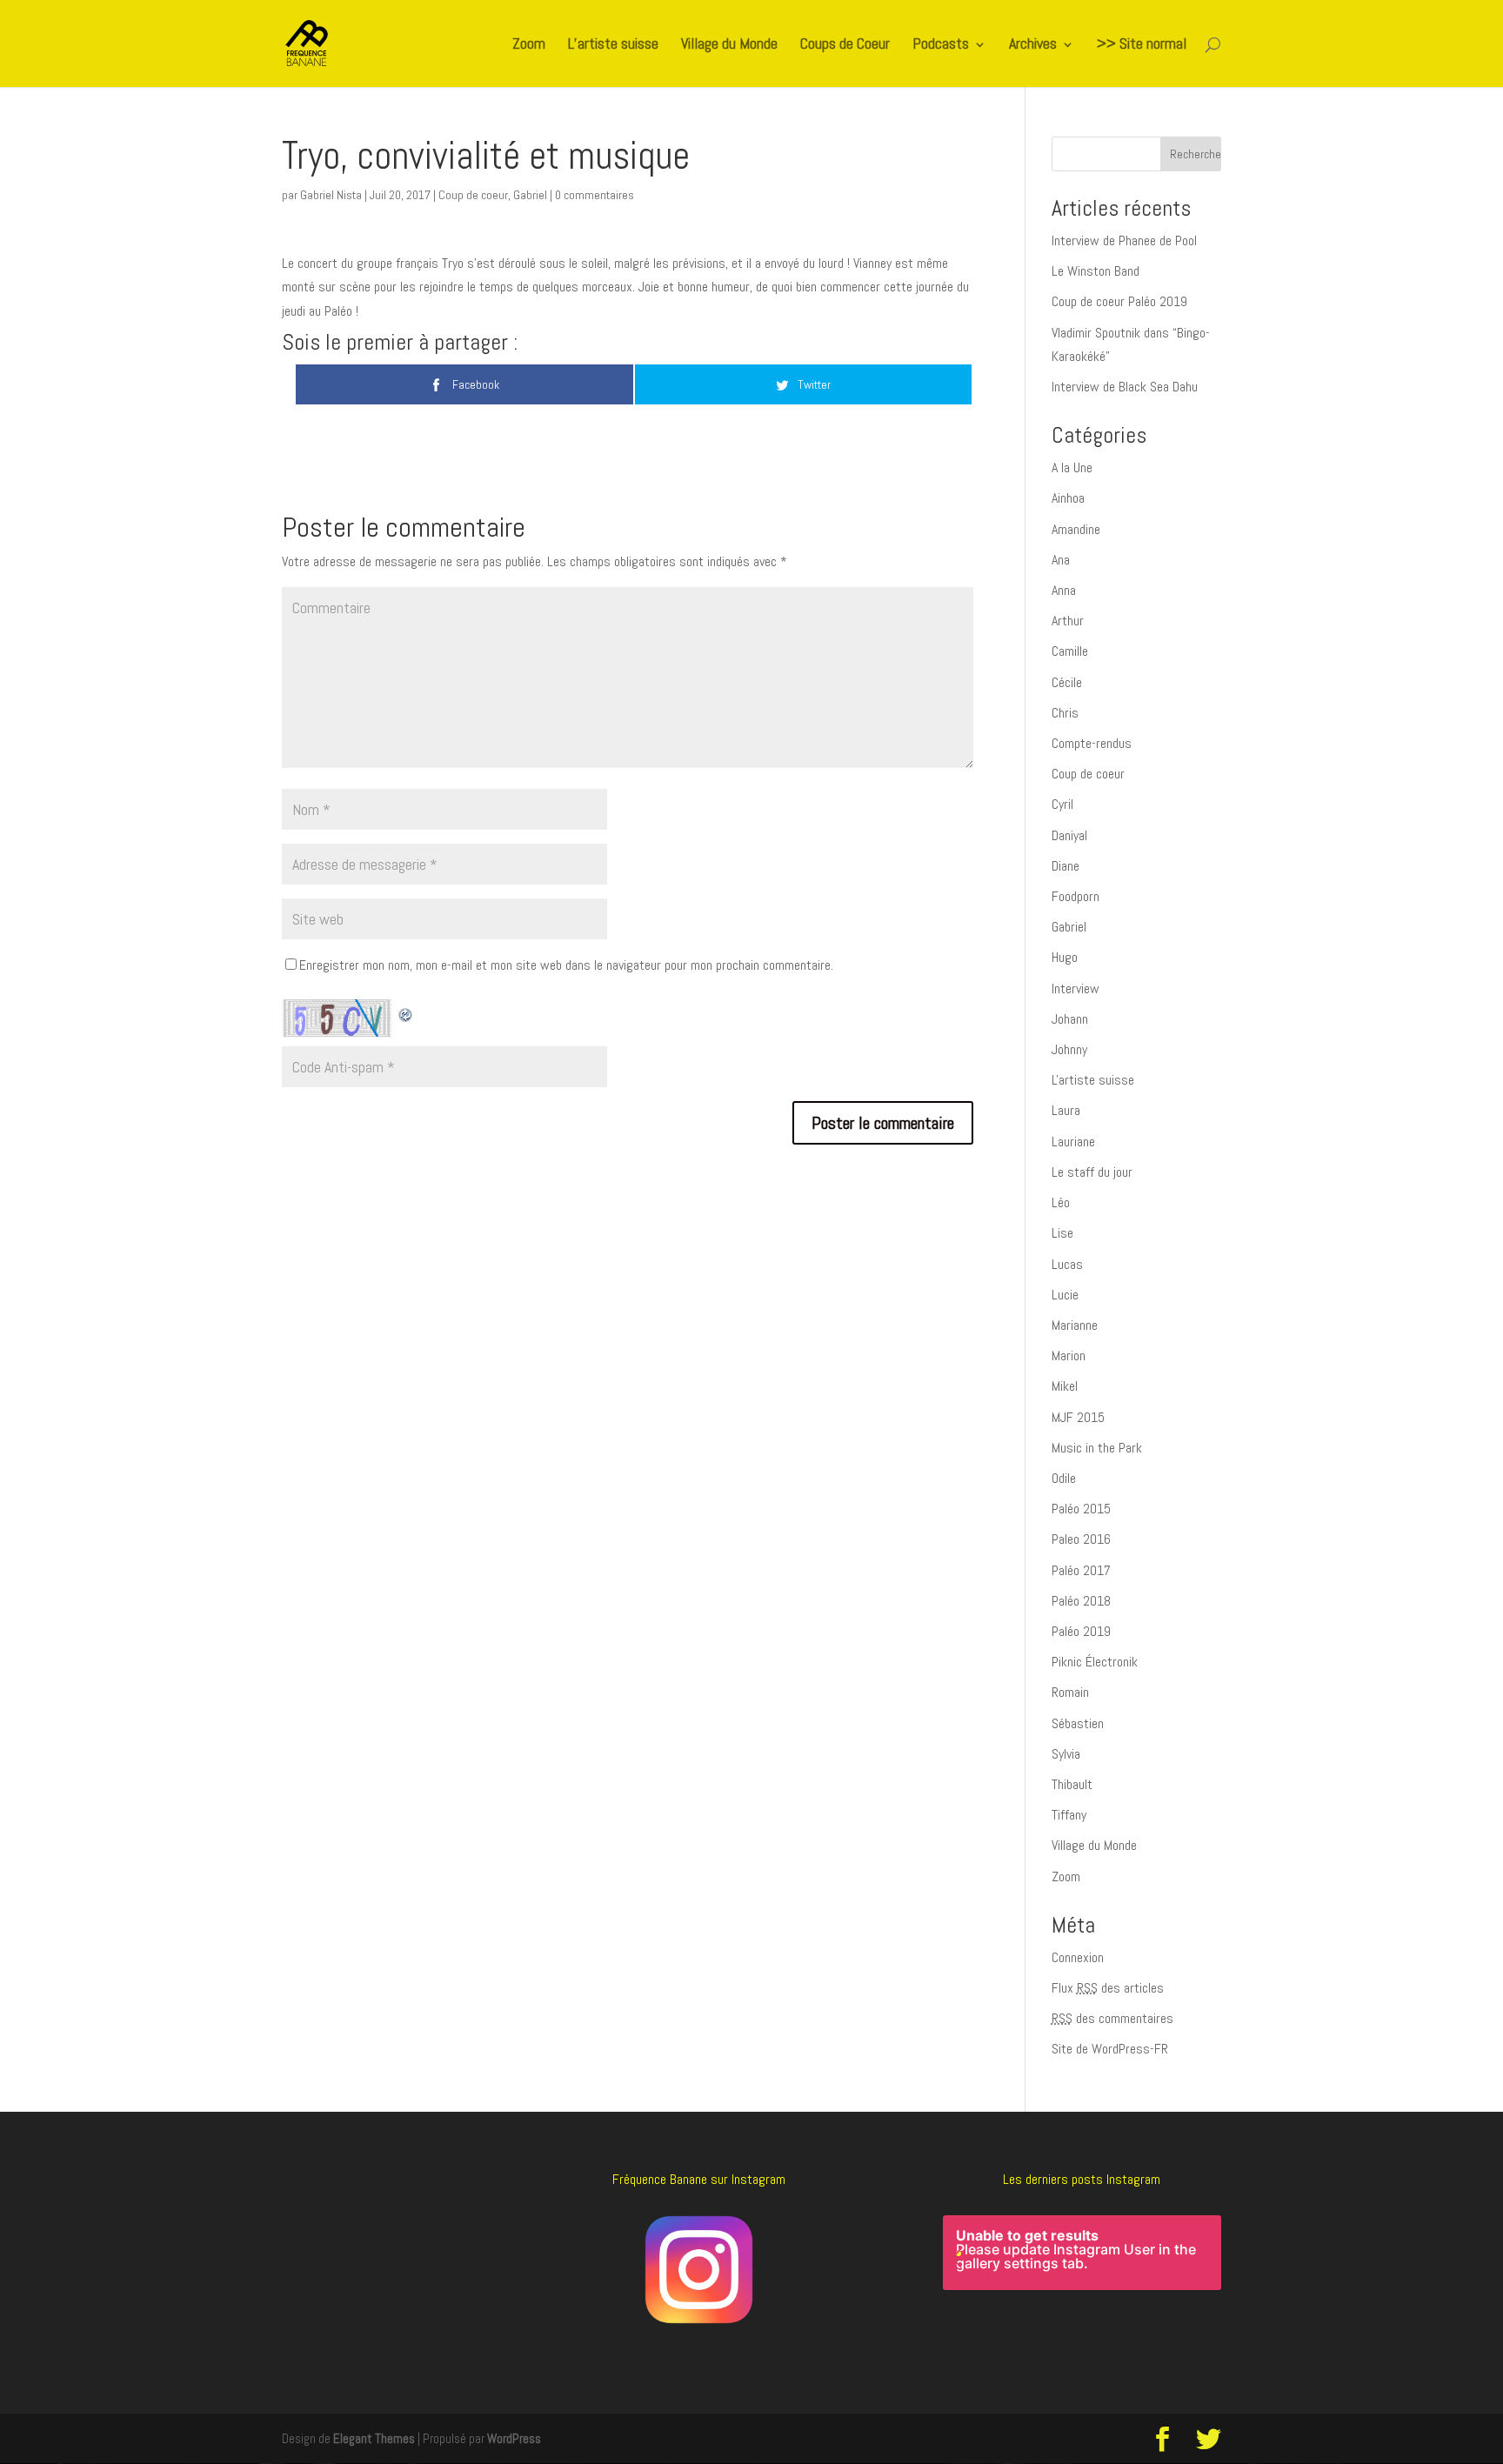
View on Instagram (1091, 2332)
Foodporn (1075, 896)
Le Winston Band (1096, 271)
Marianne (1075, 1325)
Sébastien (1078, 1723)
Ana (1061, 560)
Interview (1075, 988)
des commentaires (1112, 2018)
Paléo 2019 (1081, 1631)
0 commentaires (595, 195)
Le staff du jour (1092, 1172)
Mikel (1065, 1386)
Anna (1064, 590)
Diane (1065, 866)
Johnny (1069, 1049)
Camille (1070, 651)
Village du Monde (729, 45)
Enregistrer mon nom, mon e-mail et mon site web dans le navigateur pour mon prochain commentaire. (566, 965)
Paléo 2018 (1081, 1601)
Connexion (1078, 1957)
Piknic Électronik (1095, 1662)
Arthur (1068, 621)
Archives (1033, 45)
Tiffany (1069, 1815)
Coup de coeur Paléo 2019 (1119, 301)
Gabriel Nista (331, 195)
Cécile (1067, 682)
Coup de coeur (473, 195)
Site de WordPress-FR (1110, 2049)
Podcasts (941, 45)
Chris (1065, 713)
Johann (1070, 1019)
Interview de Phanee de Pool (1124, 240)
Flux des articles (1108, 1988)
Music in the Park (1097, 1448)
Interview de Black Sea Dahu (1125, 387)
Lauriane (1073, 1142)
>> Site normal (1142, 45)
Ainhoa (1068, 498)
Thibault (1072, 1784)
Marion (1069, 1356)
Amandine (1076, 529)
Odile (1064, 1478)
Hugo (1065, 957)
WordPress (514, 2438)
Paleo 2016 (1081, 1539)
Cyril (1062, 804)
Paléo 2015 (1081, 1509)
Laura (1066, 1110)
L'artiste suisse (1093, 1080)
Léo (1061, 1202)
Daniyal (1069, 835)
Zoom (529, 45)
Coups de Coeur (845, 45)
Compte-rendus (1092, 743)
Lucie (1065, 1295)
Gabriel (530, 195)
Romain (1070, 1692)
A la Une (1072, 467)
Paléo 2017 (1081, 1570)
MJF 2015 (1078, 1417)
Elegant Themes (374, 2438)
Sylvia (1066, 1754)
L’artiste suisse (613, 45)
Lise (1062, 1233)
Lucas (1067, 1264)
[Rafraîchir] (406, 1011)
